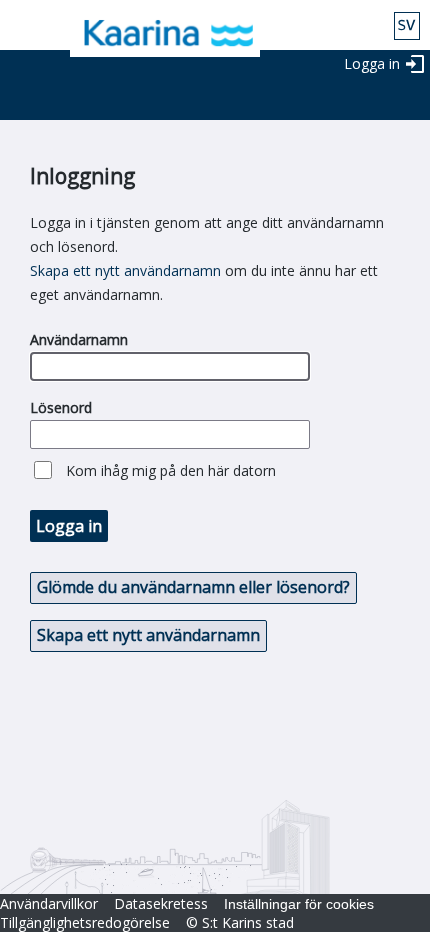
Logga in (372, 63)
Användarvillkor (49, 903)
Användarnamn (79, 339)
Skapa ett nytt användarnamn (125, 270)
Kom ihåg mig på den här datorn (171, 470)
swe (407, 26)
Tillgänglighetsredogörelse (85, 922)
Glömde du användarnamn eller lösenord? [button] (193, 587)
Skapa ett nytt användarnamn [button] (148, 635)
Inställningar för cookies (299, 904)
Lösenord (61, 407)
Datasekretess (161, 903)
